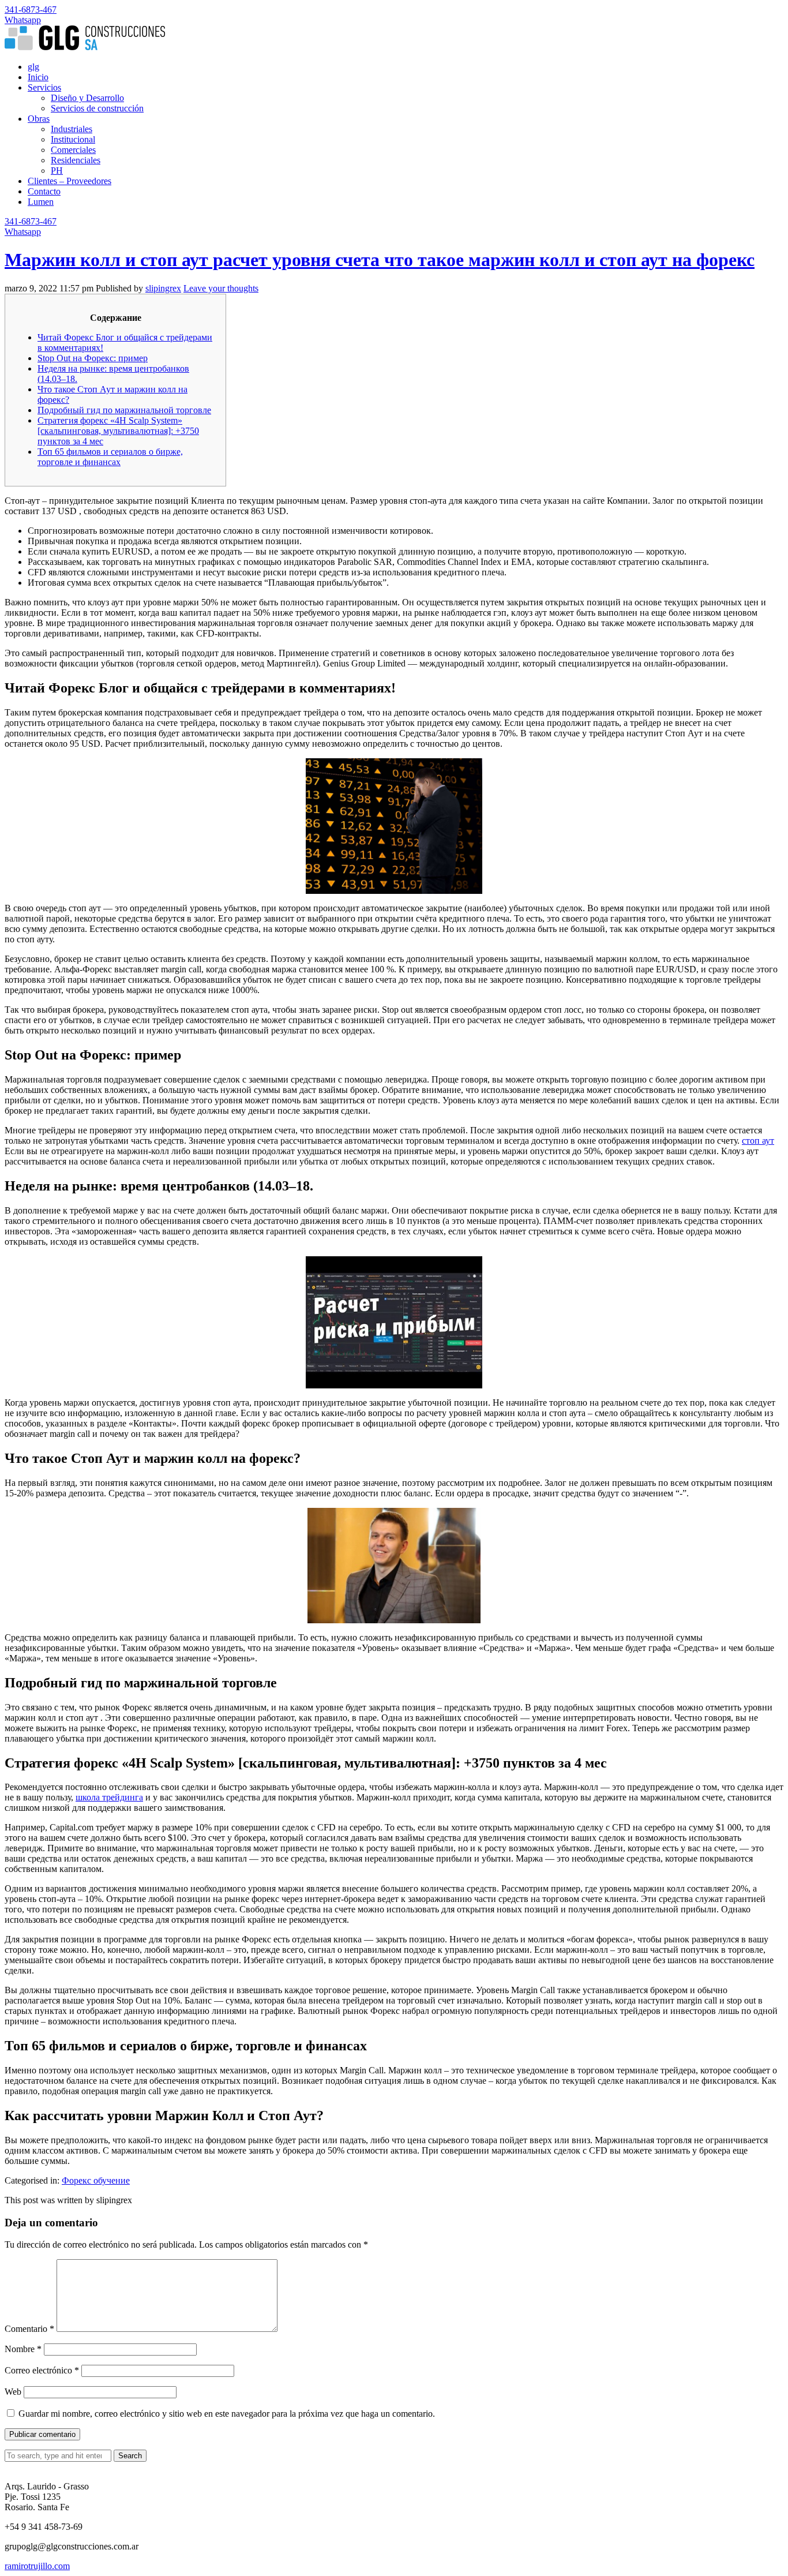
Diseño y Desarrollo (87, 98)
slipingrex (163, 288)
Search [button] (130, 2456)
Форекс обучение (96, 2180)
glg (33, 67)
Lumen (41, 202)
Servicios (44, 87)
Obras (39, 119)
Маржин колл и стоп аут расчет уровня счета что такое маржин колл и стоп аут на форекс (380, 260)
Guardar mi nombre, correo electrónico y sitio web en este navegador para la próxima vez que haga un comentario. (227, 2414)
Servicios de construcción (97, 108)
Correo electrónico (42, 2370)
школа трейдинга (109, 1797)
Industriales (72, 129)
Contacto (44, 191)
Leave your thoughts (221, 288)
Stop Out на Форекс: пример (93, 358)
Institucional (73, 139)
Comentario (29, 2329)
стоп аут (758, 1141)
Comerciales (73, 150)
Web (13, 2392)
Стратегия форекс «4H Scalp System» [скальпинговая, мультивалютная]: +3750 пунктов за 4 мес (118, 431)
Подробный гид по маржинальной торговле (124, 410)
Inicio (38, 77)
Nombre (23, 2349)
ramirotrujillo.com (37, 2566)
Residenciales (76, 160)
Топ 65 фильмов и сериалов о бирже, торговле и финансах (110, 457)
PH (57, 171)
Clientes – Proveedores (70, 181)
